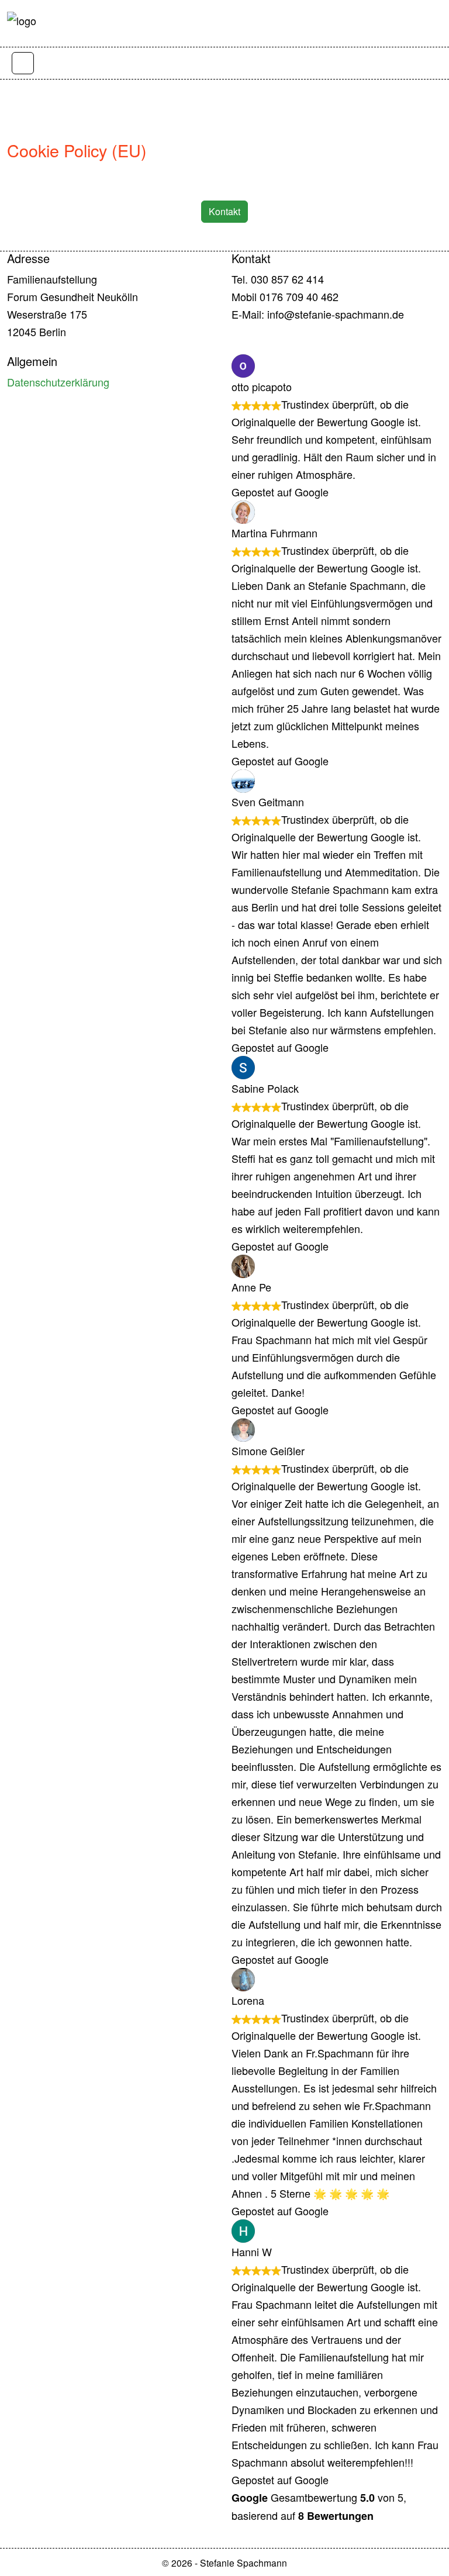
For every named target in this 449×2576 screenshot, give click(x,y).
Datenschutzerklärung (58, 382)
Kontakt (224, 211)
